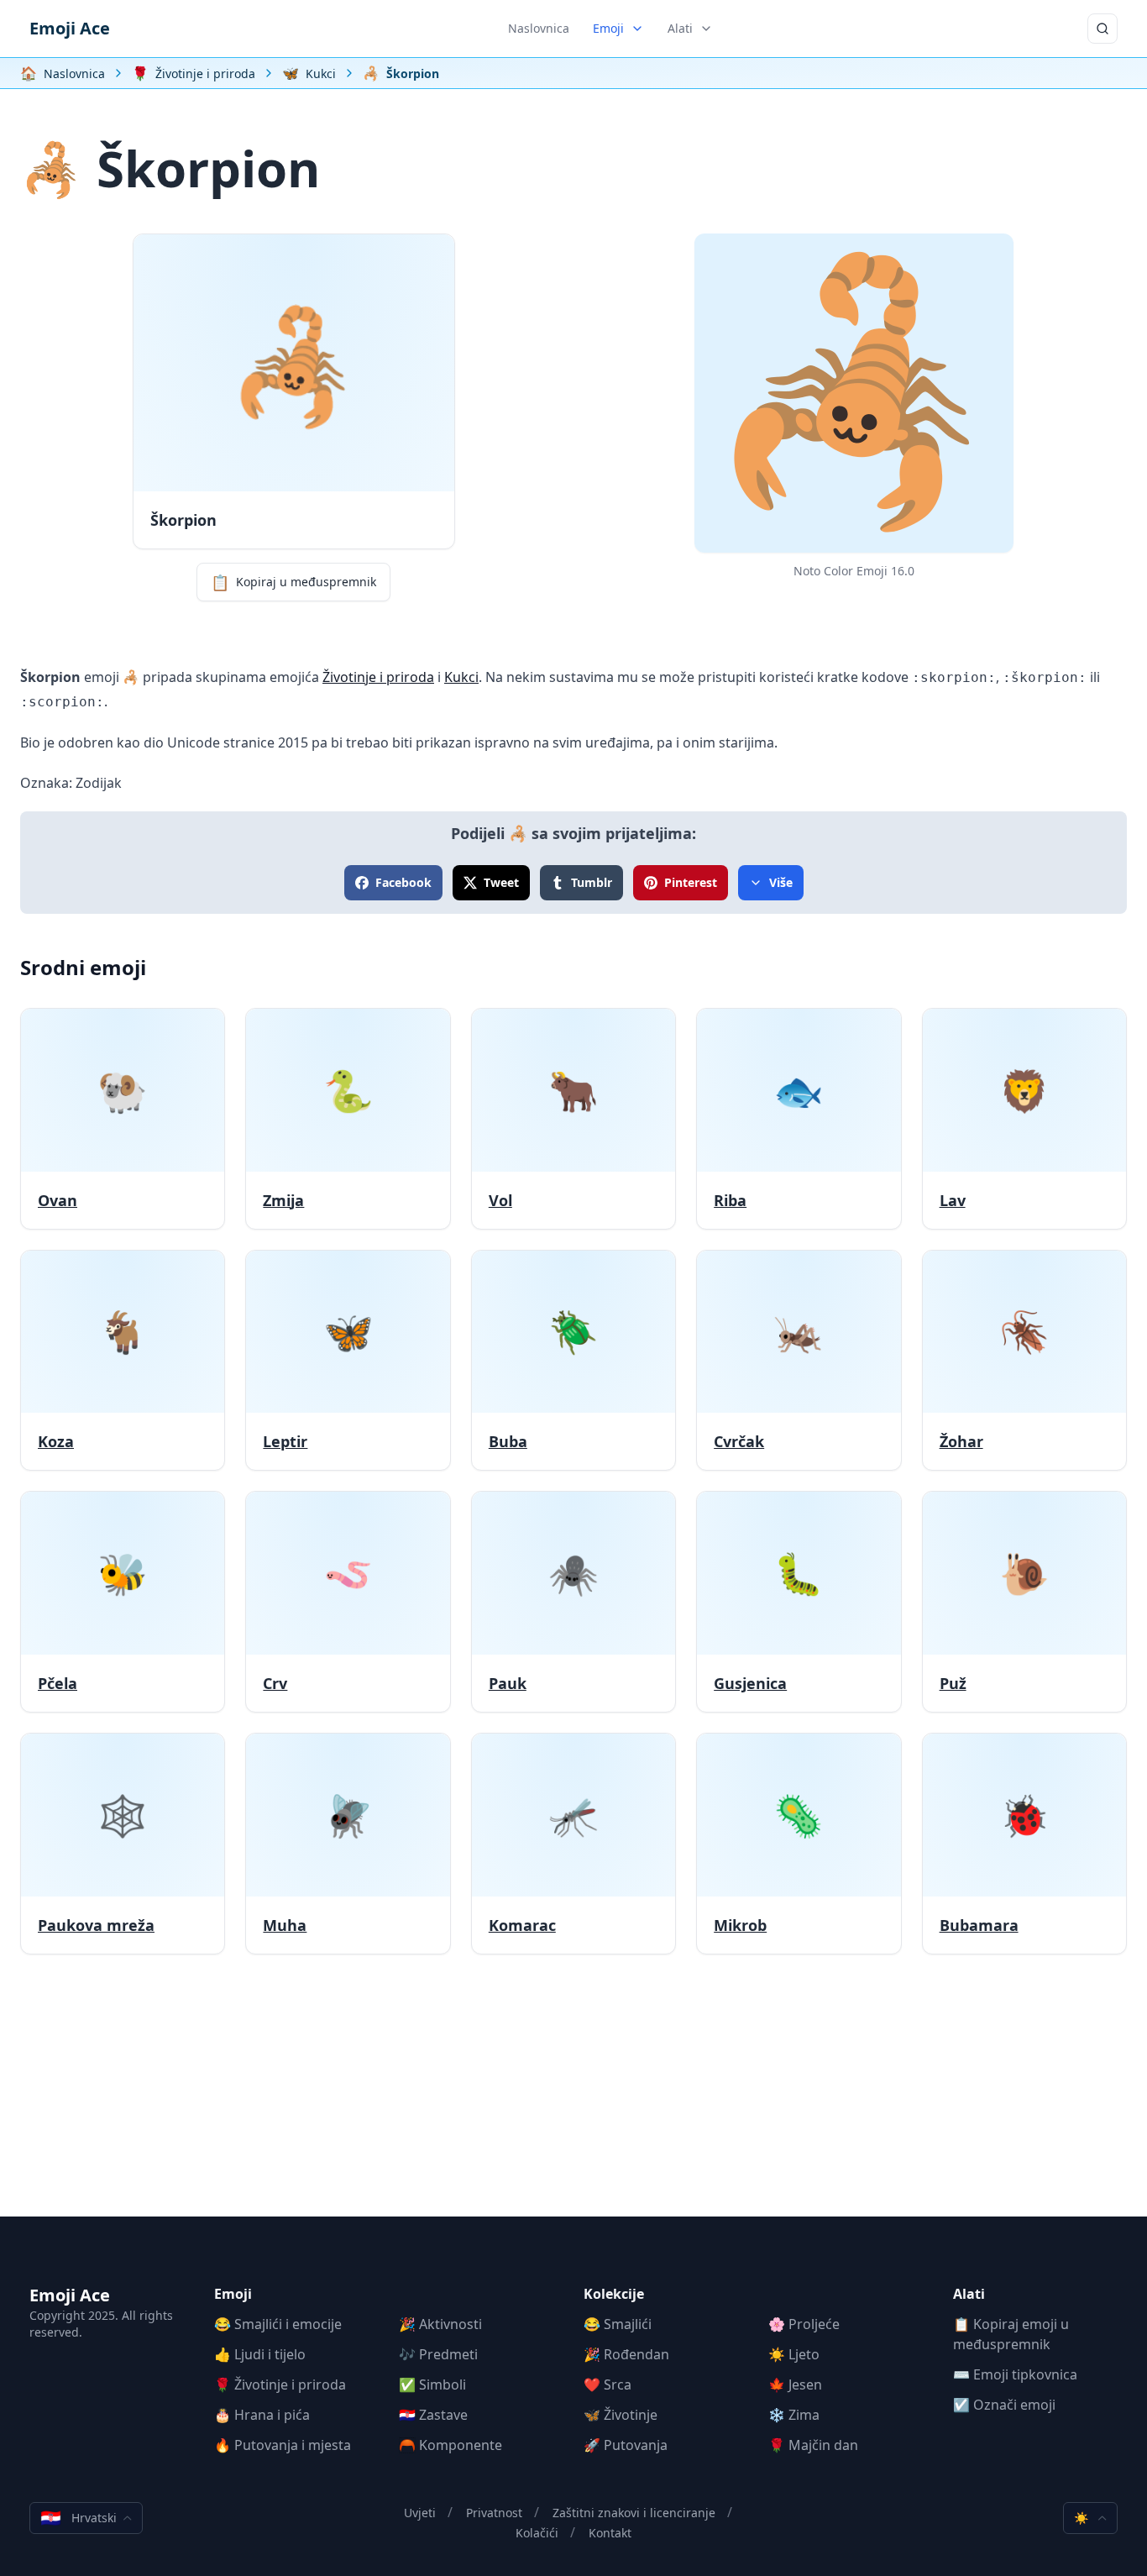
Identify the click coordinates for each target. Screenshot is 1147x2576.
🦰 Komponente (450, 2445)
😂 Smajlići (618, 2324)
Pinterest (691, 882)
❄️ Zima (794, 2415)
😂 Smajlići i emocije (278, 2324)
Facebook (403, 882)
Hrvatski (79, 2518)
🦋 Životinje (621, 2415)
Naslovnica (539, 28)
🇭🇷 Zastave (433, 2415)
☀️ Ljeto (794, 2354)
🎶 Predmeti (438, 2354)
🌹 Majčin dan (813, 2445)
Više (781, 882)
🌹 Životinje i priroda (280, 2385)
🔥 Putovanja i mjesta (283, 2445)
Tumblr (592, 882)
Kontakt (610, 2533)
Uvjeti (420, 2513)
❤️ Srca (608, 2385)
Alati (680, 28)
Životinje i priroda (378, 677)
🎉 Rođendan (626, 2354)
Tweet (501, 882)
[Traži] (1102, 29)
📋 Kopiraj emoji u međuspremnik (1011, 2334)
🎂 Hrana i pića (262, 2415)
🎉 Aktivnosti (440, 2324)
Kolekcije (614, 2294)
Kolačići (537, 2533)
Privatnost (494, 2513)
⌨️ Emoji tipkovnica (1015, 2374)
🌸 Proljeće (804, 2324)
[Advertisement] (573, 2099)
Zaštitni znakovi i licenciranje (634, 2513)
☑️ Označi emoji (1004, 2405)
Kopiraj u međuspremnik (293, 582)
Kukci (461, 677)
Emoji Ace (70, 28)
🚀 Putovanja (626, 2445)
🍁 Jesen (795, 2385)
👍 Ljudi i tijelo (260, 2354)
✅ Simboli (432, 2385)
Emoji (608, 28)
